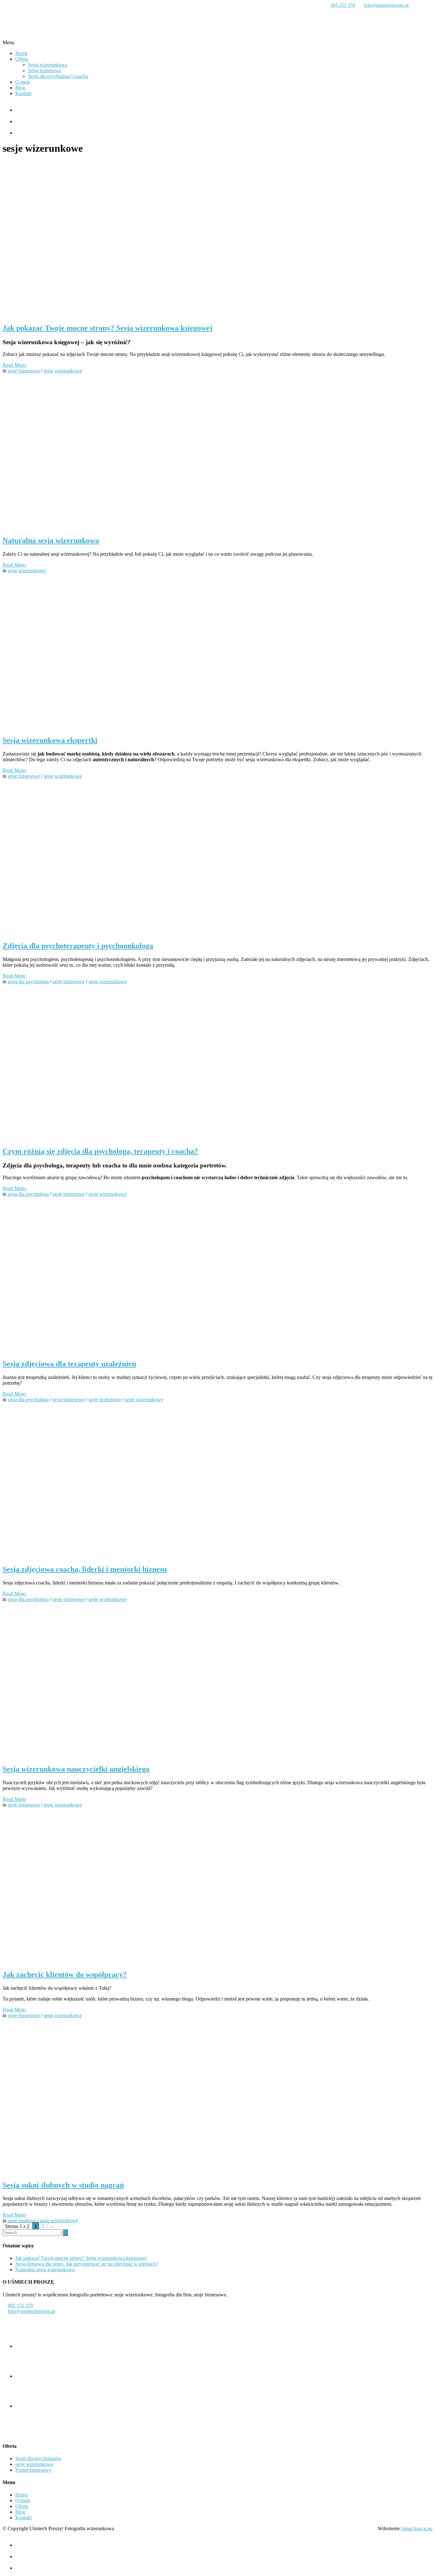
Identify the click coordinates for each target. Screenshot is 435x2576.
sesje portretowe (105, 1399)
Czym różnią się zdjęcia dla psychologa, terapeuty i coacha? (100, 1151)
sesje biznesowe (24, 371)
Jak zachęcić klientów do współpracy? (65, 1974)
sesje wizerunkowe (63, 371)
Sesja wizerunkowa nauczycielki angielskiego (76, 1769)
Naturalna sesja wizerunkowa (51, 540)
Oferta (22, 59)
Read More (15, 365)
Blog (20, 88)
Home (21, 53)
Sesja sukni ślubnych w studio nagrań (63, 2185)
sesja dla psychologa (28, 982)
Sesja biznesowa (45, 70)
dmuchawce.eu (417, 2528)
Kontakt (23, 93)
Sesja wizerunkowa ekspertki (50, 740)
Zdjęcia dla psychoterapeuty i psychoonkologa (78, 946)
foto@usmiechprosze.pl (386, 5)
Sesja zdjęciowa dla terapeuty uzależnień (69, 1364)
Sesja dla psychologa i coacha (58, 76)
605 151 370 (343, 5)
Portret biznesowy (33, 2470)
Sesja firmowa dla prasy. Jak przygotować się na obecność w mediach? (87, 2264)
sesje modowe (22, 2221)
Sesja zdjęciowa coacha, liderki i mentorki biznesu (85, 1569)
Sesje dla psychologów (38, 2458)
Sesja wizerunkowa (48, 65)
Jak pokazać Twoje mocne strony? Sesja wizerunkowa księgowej (107, 328)
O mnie (23, 82)
